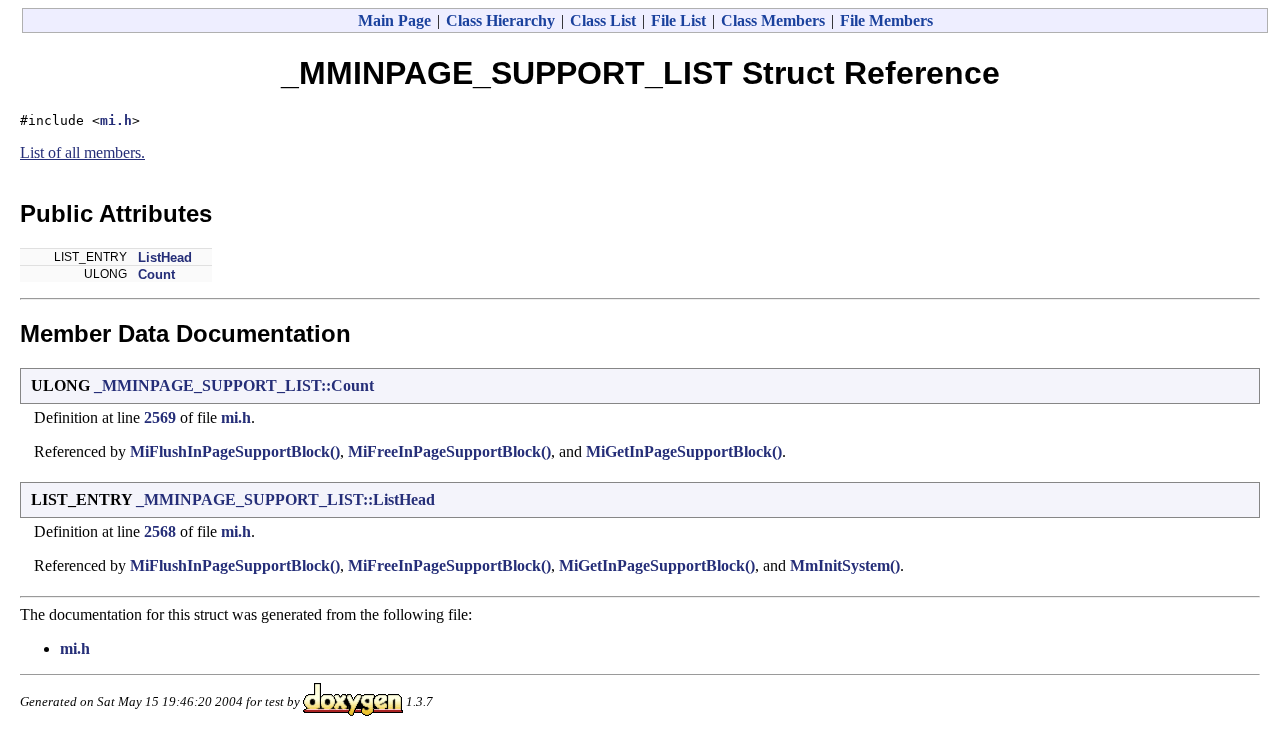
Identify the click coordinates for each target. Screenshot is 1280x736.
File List (678, 20)
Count (156, 274)
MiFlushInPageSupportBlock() (235, 451)
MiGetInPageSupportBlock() (684, 451)
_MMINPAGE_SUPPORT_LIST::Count (234, 385)
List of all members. (82, 152)
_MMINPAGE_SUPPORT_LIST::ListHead (285, 499)
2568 (160, 531)
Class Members (773, 20)
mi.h (116, 120)
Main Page (394, 20)
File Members (886, 20)
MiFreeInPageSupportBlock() (449, 451)
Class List (603, 20)
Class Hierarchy (500, 20)
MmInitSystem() (845, 565)
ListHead (165, 257)
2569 (160, 417)
